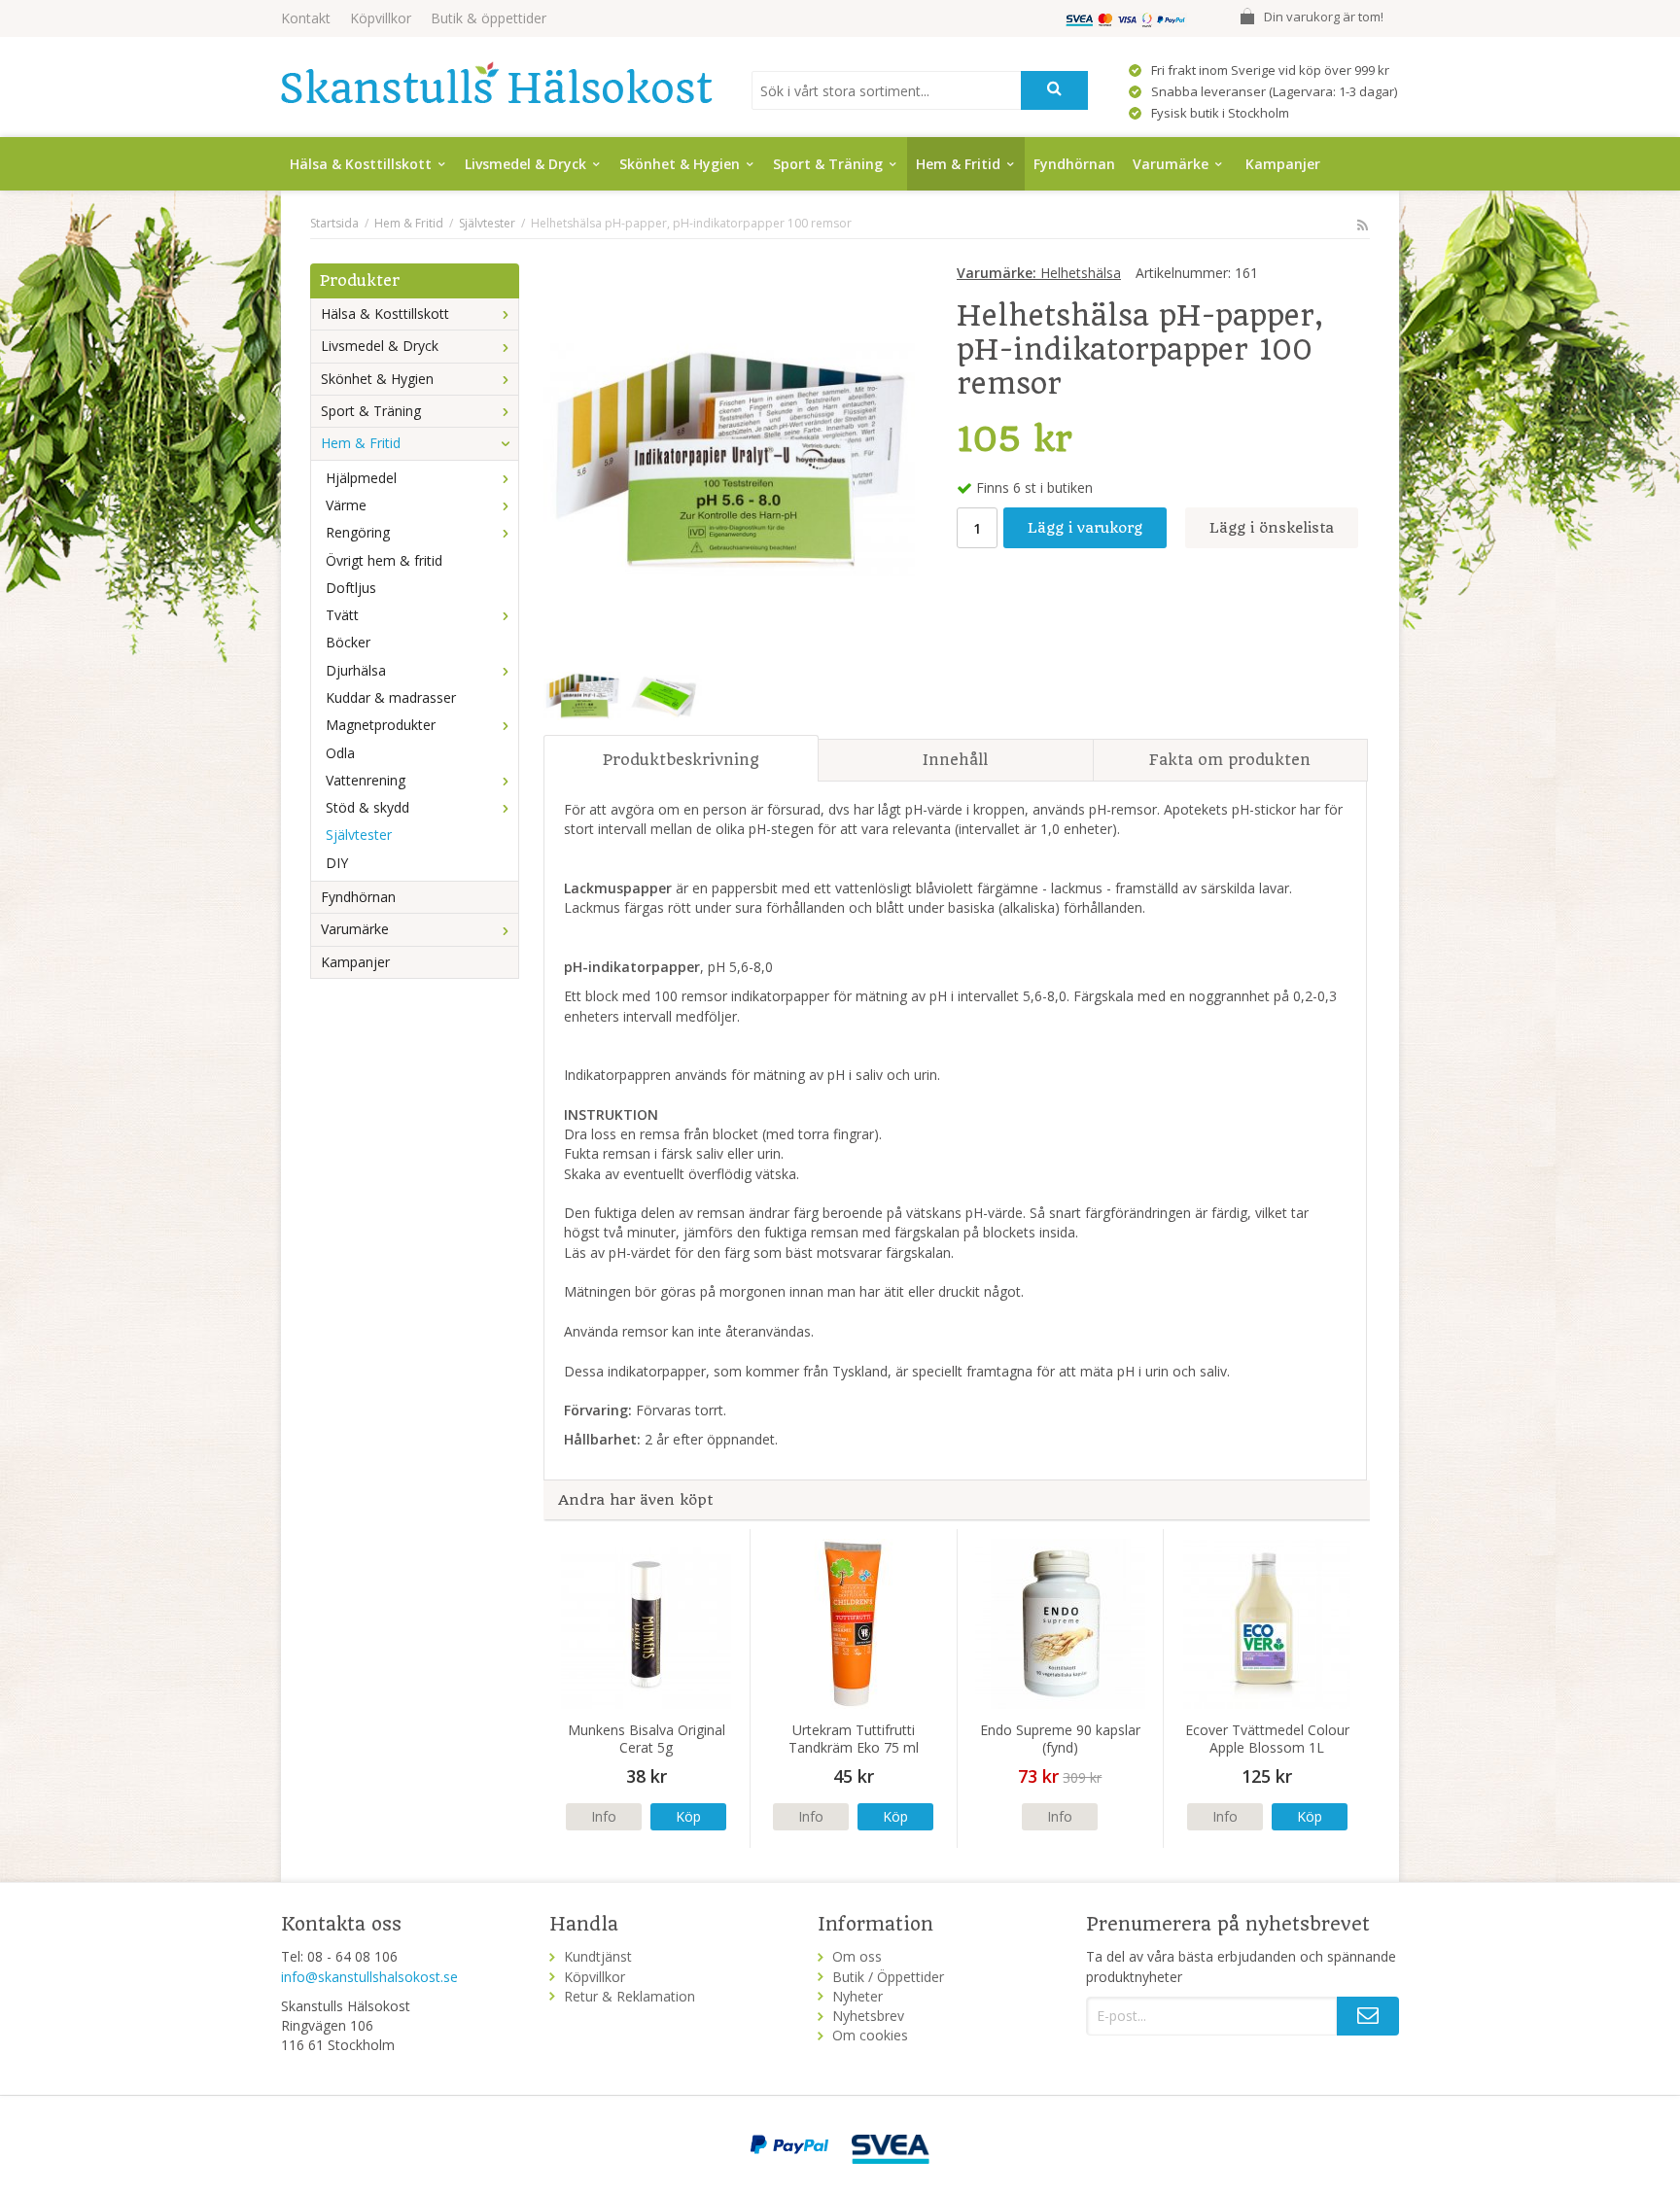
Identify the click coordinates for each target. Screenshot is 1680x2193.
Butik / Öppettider (888, 1977)
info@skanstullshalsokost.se (369, 1977)
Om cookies (870, 2035)
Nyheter (857, 1996)
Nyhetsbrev (868, 2016)
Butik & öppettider (489, 18)
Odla (340, 753)
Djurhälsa (356, 670)
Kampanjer (1283, 164)
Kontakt (306, 18)
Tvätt (342, 615)
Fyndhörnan (1074, 164)
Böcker (348, 642)
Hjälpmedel (361, 478)
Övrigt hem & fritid (384, 560)
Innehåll (955, 760)
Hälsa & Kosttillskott (361, 164)
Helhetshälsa (1039, 273)
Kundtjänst (598, 1956)
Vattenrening (366, 780)
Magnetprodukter (381, 725)
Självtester (359, 835)
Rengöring (358, 532)
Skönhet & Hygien (680, 164)
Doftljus (351, 588)
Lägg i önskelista (1272, 528)
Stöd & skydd (367, 807)
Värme (346, 505)
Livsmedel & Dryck (525, 164)
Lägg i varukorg (1085, 528)
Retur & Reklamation (630, 1996)
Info (604, 1816)
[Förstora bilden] (729, 457)
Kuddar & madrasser (391, 697)
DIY (337, 863)
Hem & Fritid (958, 164)
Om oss (857, 1956)
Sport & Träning (828, 164)
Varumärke (1171, 164)
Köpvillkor (381, 18)
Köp (688, 1816)
